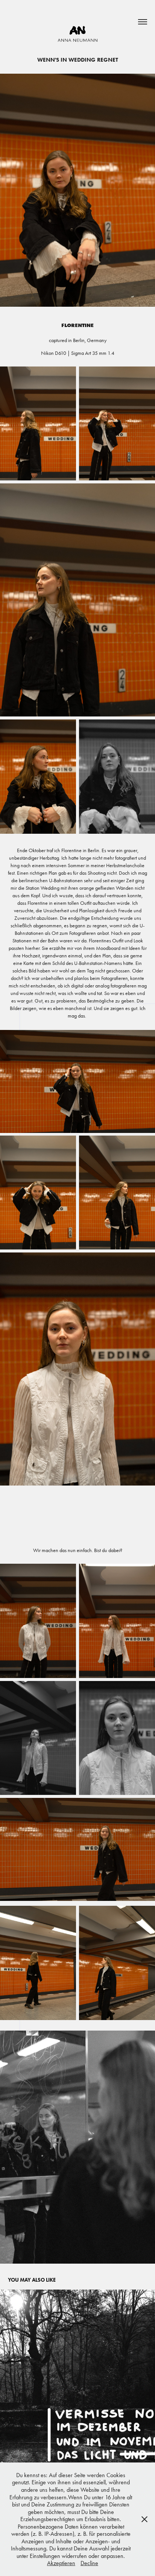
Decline (89, 2563)
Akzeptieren (61, 2563)
